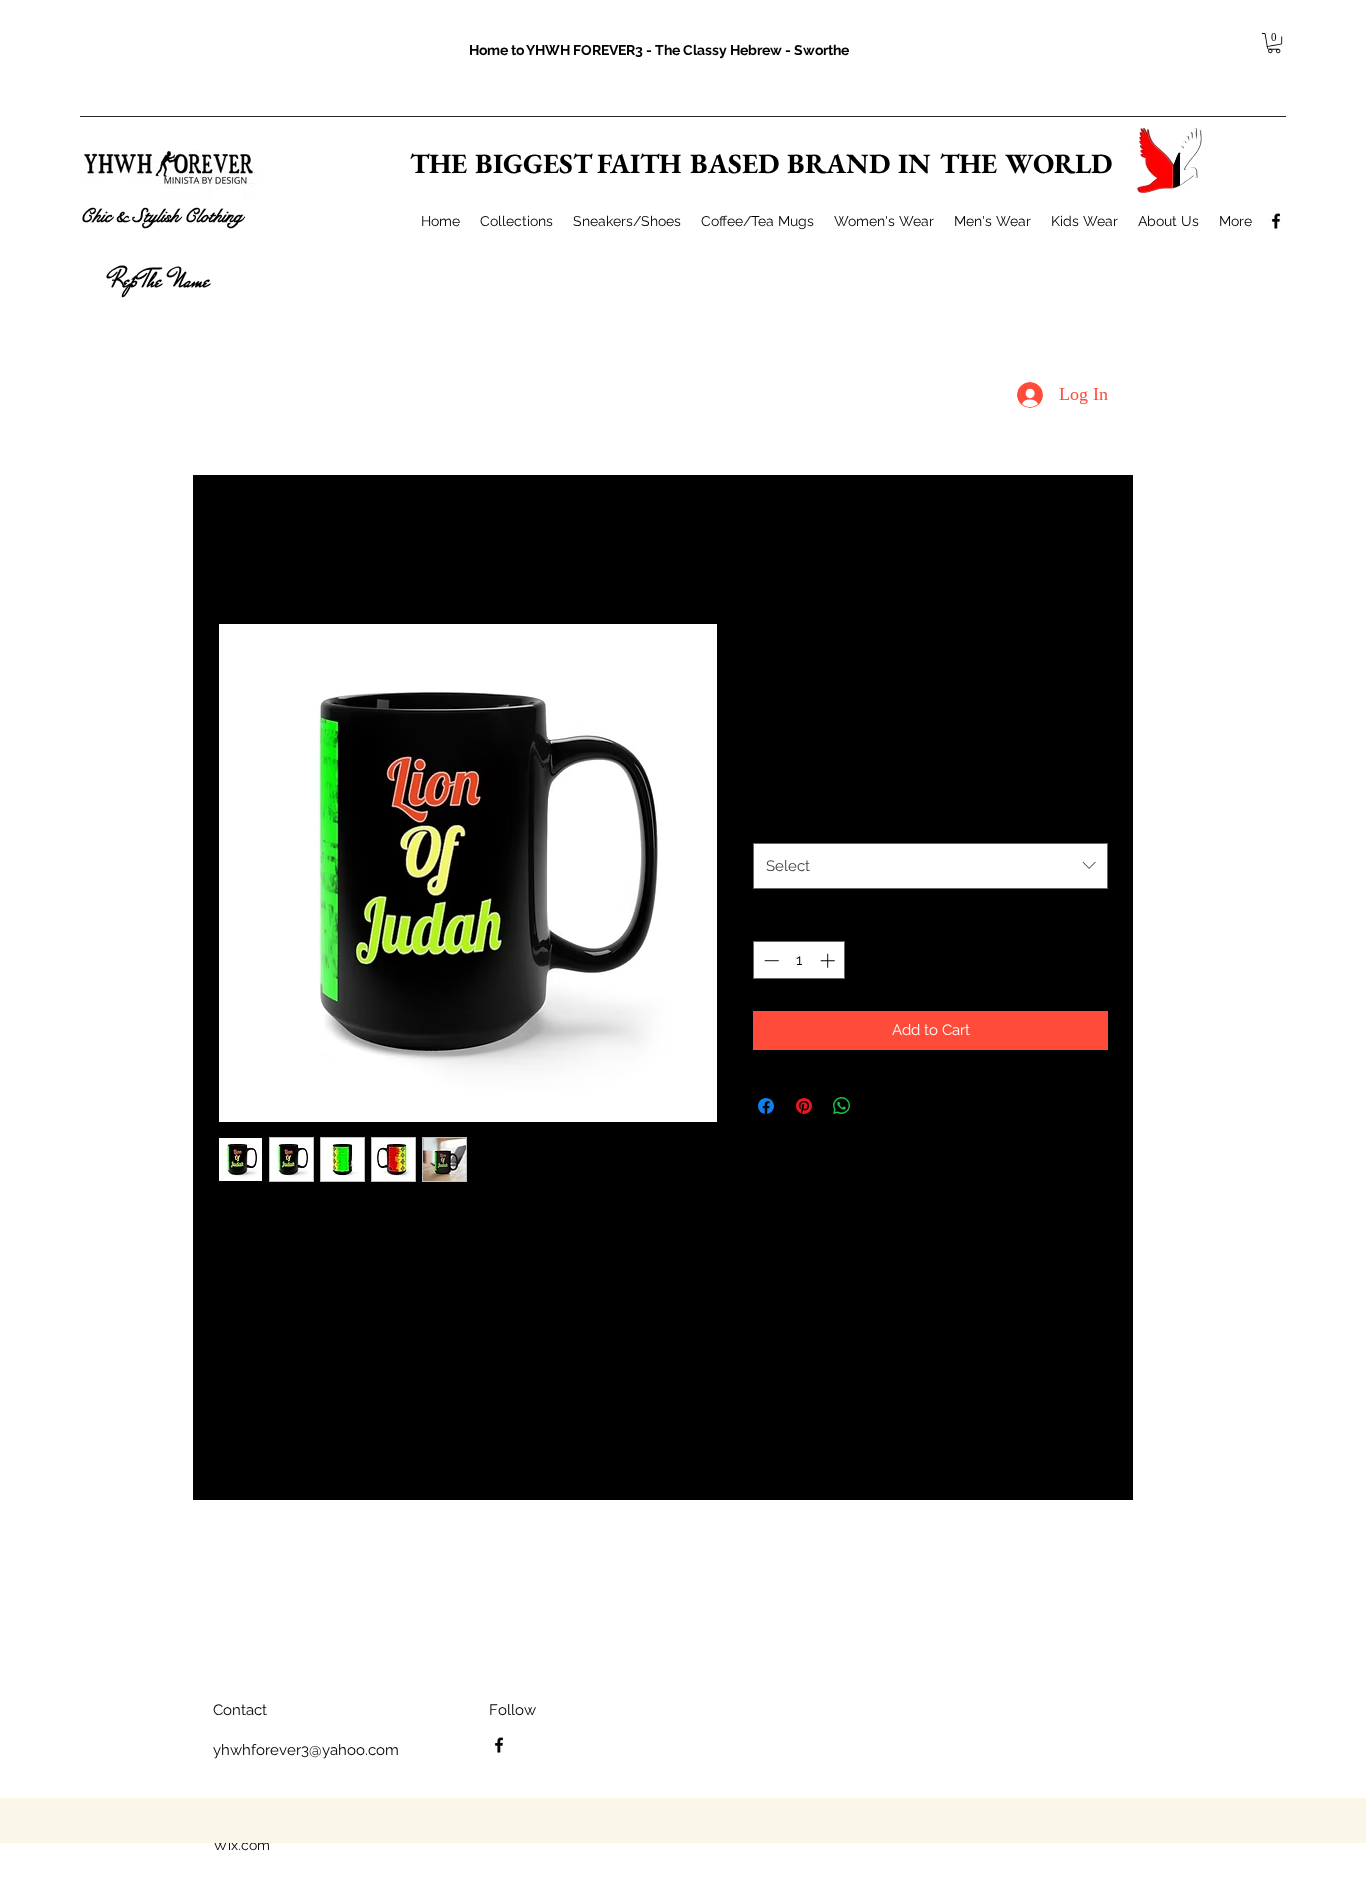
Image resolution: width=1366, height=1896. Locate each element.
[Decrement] (769, 960)
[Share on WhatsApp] (842, 1106)
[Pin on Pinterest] (804, 1106)
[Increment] (829, 960)
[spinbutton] (799, 960)
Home (237, 548)
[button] (1274, 43)
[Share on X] (880, 1106)
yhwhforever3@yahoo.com (306, 1750)
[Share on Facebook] (766, 1106)
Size (771, 820)
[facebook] (1276, 221)
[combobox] (930, 866)
